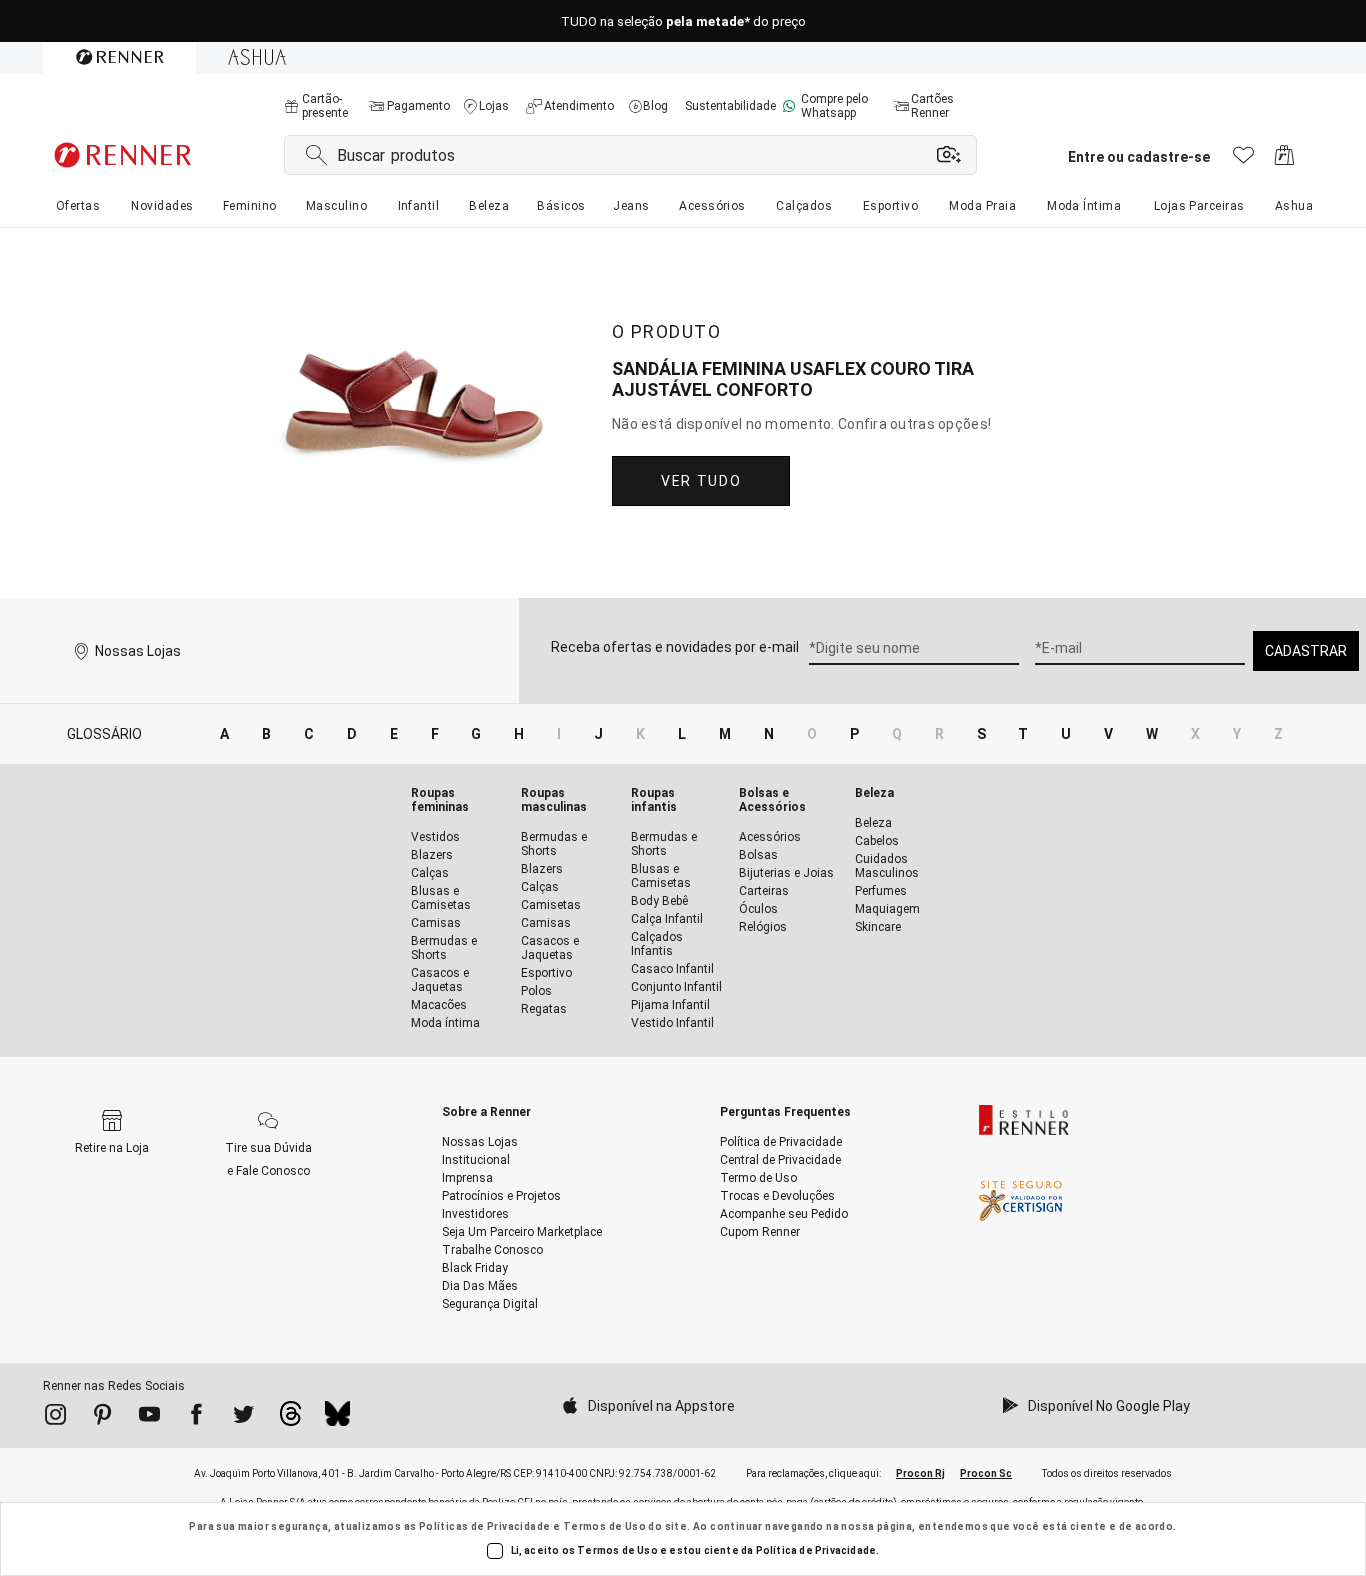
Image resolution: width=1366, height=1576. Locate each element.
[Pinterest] (102, 1418)
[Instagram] (55, 1418)
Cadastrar (1306, 651)
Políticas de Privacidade (485, 1526)
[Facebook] (196, 1418)
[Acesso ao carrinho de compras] (1284, 160)
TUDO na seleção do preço (683, 21)
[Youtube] (149, 1418)
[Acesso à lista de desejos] (1243, 160)
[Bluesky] (337, 1419)
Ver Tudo (701, 481)
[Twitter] (243, 1418)
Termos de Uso (604, 1526)
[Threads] (290, 1419)
